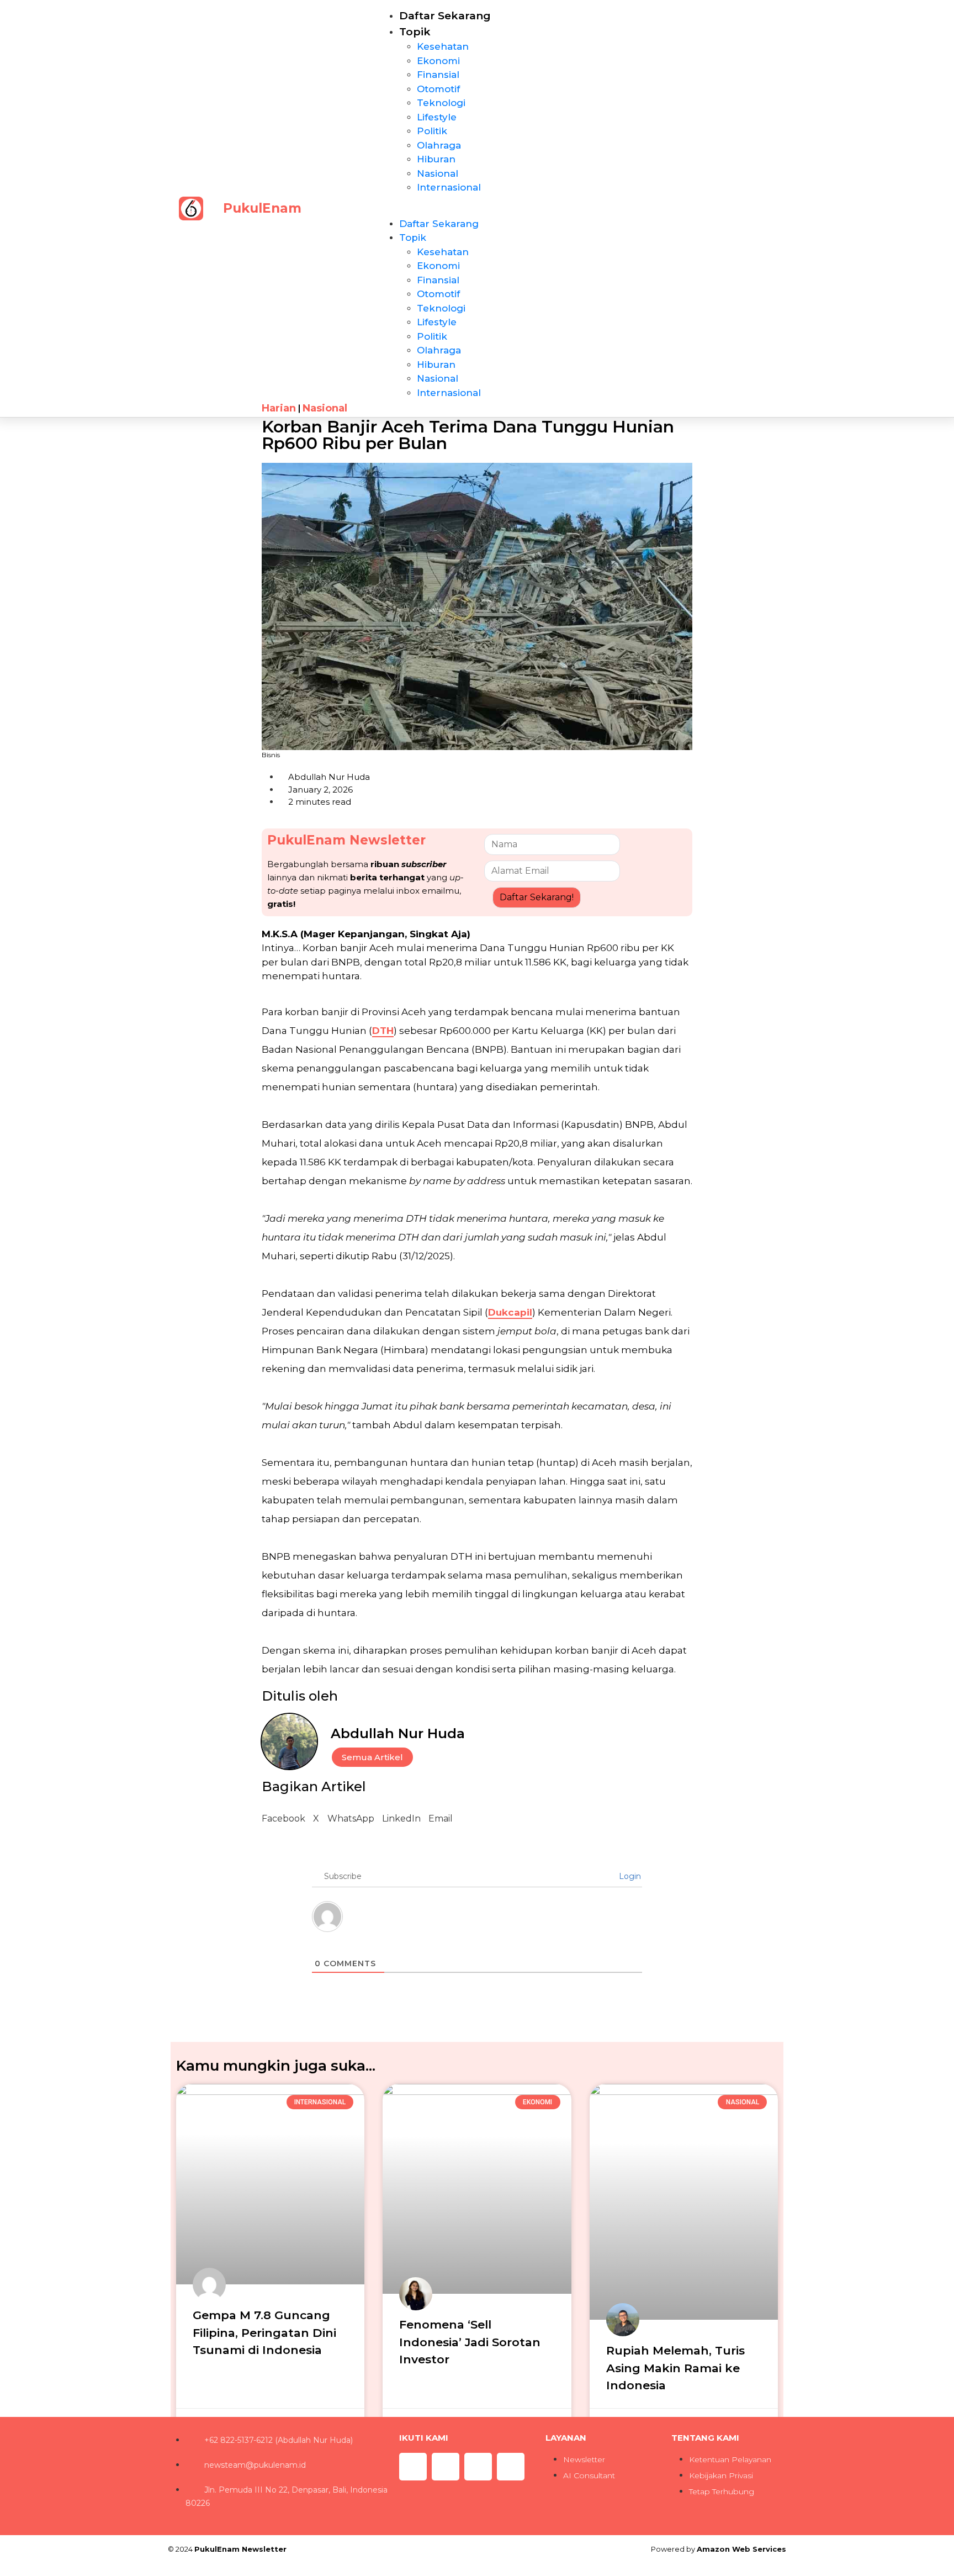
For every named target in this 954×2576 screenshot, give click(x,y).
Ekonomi (438, 61)
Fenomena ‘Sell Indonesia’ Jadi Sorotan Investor (470, 2342)
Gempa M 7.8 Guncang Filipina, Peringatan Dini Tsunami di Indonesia (264, 2332)
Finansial (438, 75)
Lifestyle (437, 117)
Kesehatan (443, 46)
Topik (415, 32)
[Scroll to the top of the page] (3, 2569)
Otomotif (438, 89)
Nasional (438, 173)
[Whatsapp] (446, 2467)
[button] (490, 210)
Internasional (449, 187)
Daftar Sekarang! (537, 897)
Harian (279, 408)
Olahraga (439, 145)
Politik (432, 131)
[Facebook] (478, 2467)
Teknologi (441, 103)
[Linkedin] (511, 2467)
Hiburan (436, 159)
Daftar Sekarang (445, 16)
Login (629, 1876)
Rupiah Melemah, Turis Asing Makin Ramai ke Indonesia (675, 2368)
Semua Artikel (372, 1757)
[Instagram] (413, 2467)
